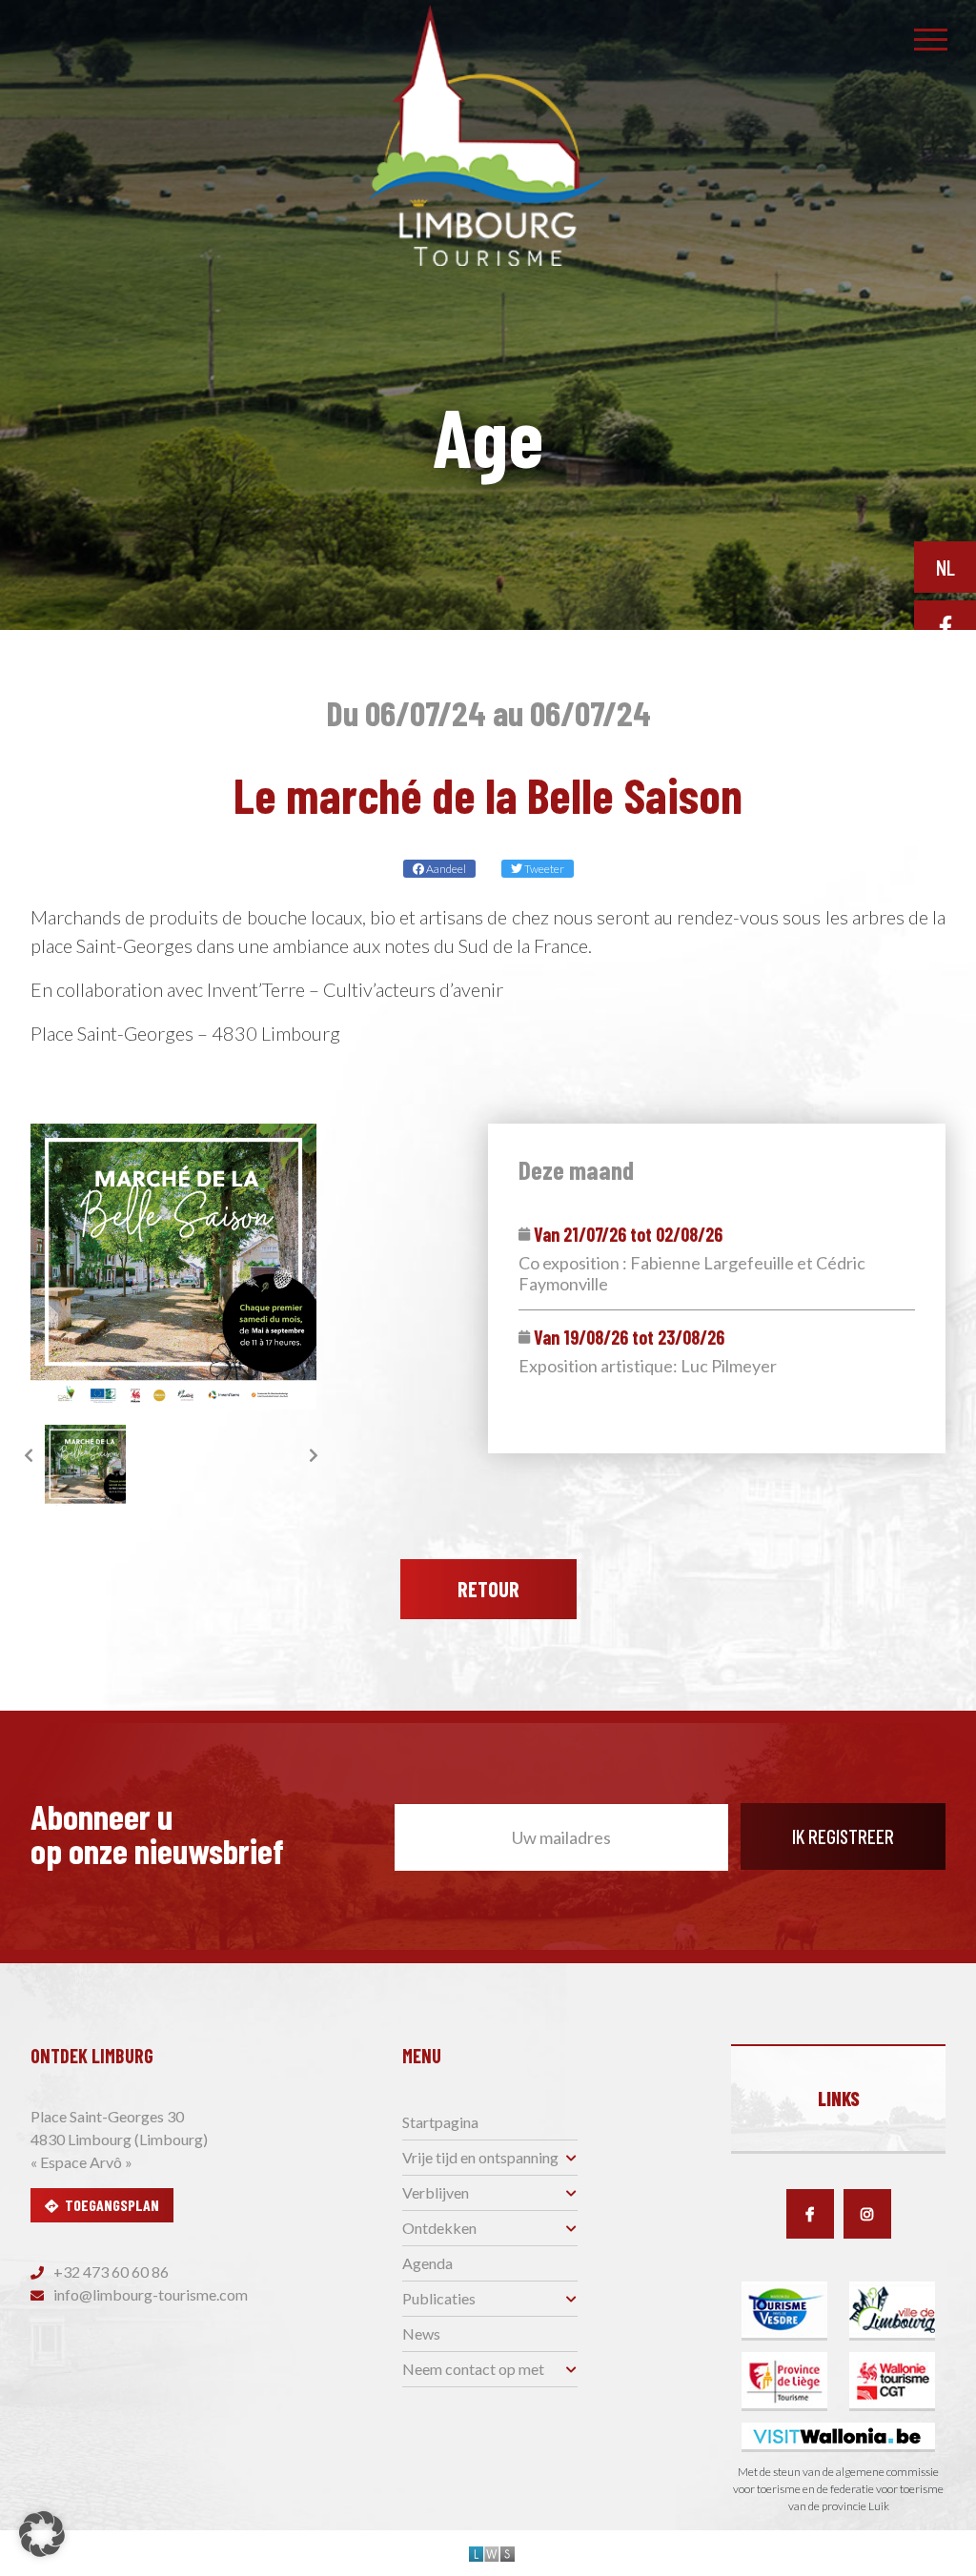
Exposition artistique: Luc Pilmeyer (648, 1366)
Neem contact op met (473, 2369)
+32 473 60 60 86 (110, 2272)
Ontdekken (439, 2228)
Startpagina (440, 2122)
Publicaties (439, 2298)
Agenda (427, 2263)
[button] (42, 2534)
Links (839, 2099)
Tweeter (543, 869)
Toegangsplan (112, 2205)
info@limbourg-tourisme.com (149, 2294)
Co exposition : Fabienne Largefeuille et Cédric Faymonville (692, 1274)
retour (488, 1589)
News (421, 2333)
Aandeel (445, 869)
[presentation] (29, 1455)
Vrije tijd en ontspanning (480, 2157)
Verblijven (436, 2192)
